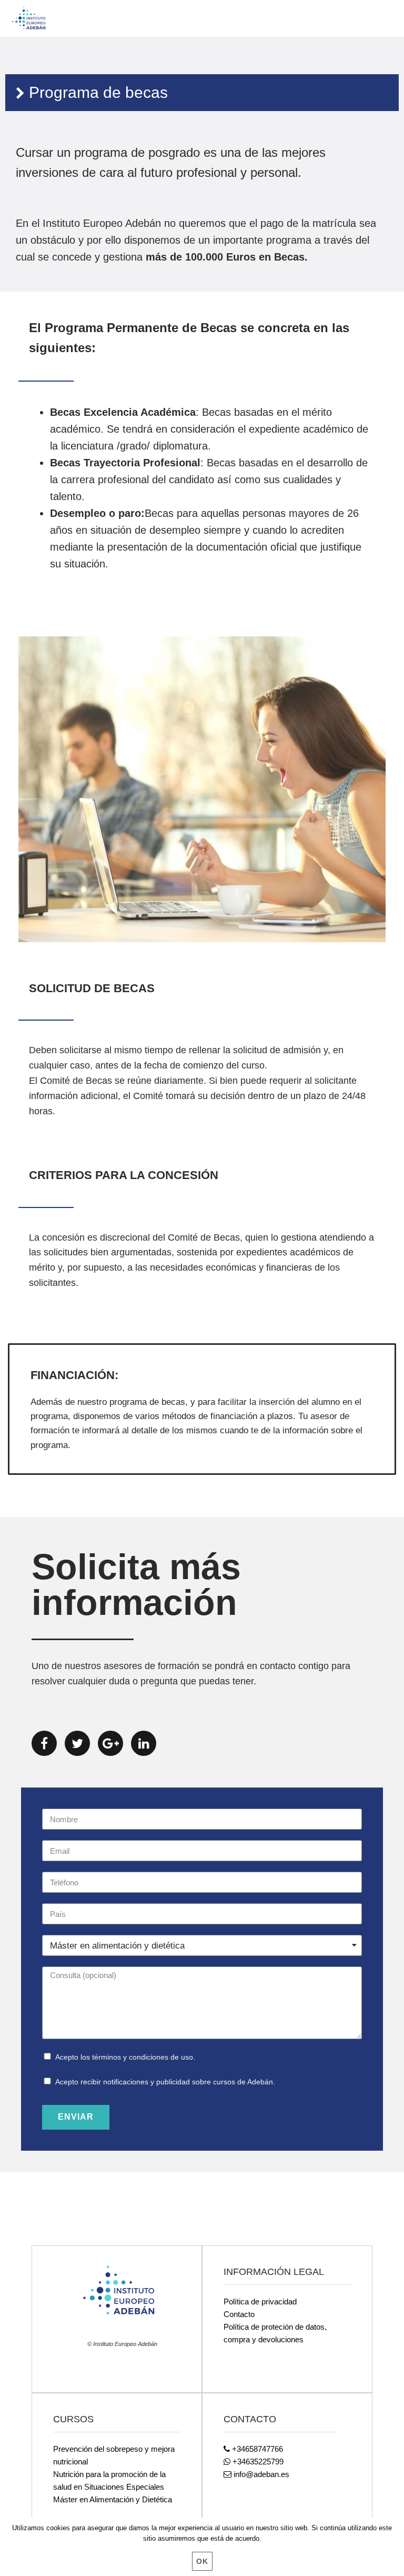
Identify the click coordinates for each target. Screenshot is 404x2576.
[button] (379, 15)
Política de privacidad (260, 2302)
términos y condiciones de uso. (144, 2057)
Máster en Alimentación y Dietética (113, 2499)
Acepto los (125, 2057)
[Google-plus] (110, 1743)
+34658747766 (256, 2449)
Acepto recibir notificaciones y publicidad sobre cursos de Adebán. (165, 2082)
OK (202, 2561)
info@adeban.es (260, 2474)
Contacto (239, 2314)
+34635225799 (257, 2462)
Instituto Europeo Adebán (47, 18)
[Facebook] (44, 1743)
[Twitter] (77, 1743)
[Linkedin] (144, 1743)
